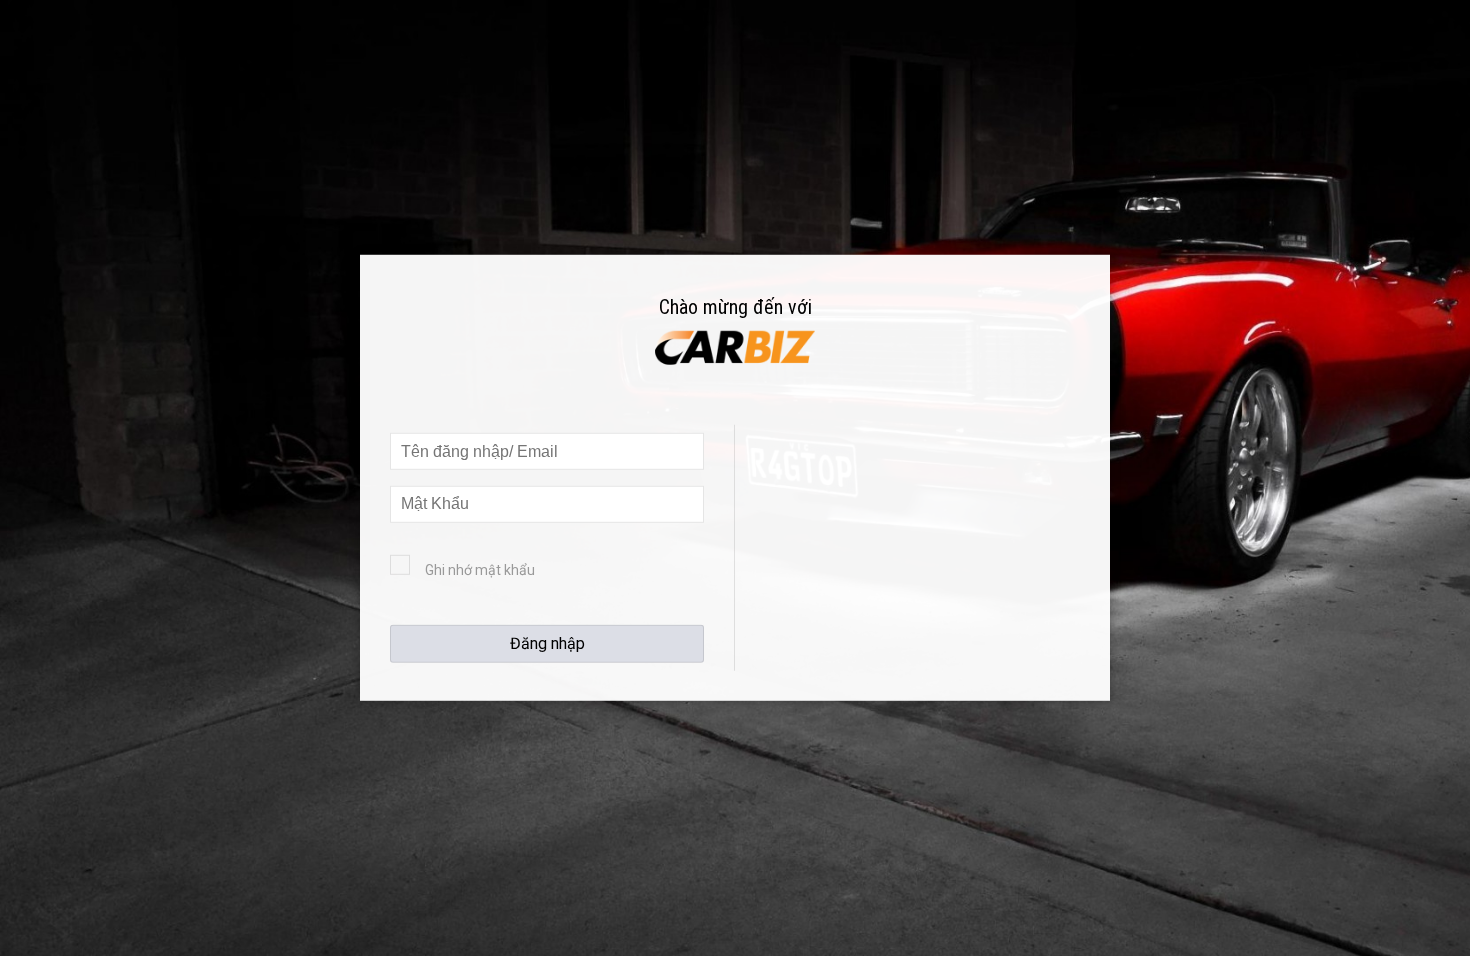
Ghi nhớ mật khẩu (480, 570)
